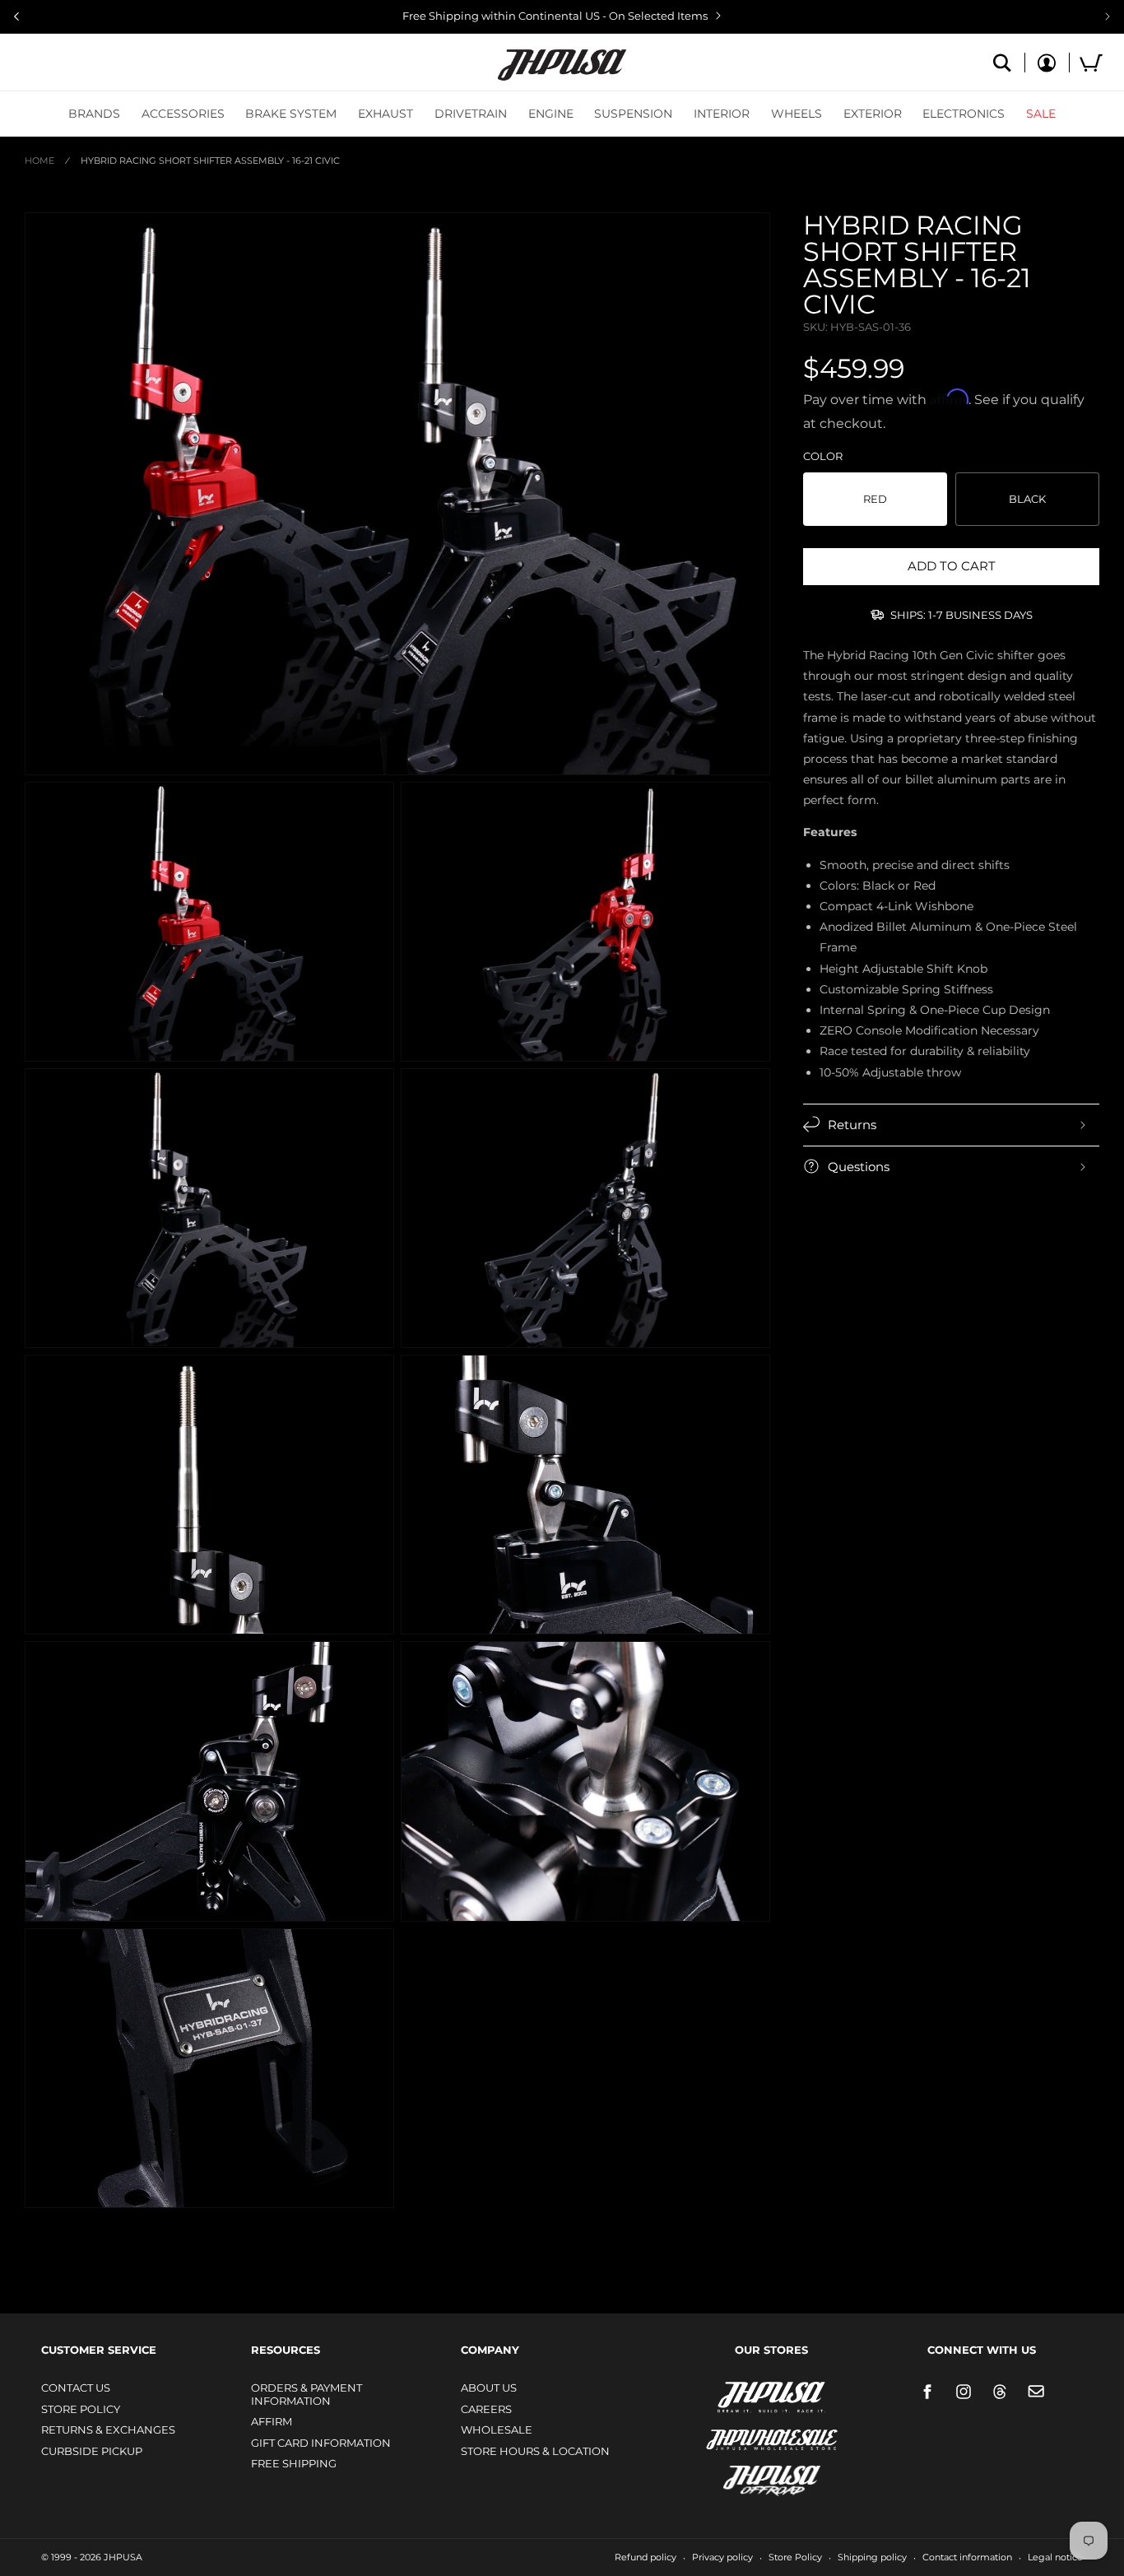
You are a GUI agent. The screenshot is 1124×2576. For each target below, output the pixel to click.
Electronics (964, 114)
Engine (551, 114)
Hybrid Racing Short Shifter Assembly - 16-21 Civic (210, 160)
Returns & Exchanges (108, 2430)
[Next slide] (1108, 16)
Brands (94, 114)
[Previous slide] (16, 16)
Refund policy (646, 2557)
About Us (489, 2388)
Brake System (291, 114)
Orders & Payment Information (307, 2394)
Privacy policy (722, 2557)
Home (39, 160)
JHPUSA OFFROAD (748, 2477)
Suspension (633, 114)
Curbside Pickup (92, 2451)
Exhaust (386, 114)
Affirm (272, 2421)
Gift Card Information (321, 2443)
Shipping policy (872, 2557)
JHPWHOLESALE (736, 2429)
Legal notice (1055, 2557)
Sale (1041, 114)
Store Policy (81, 2409)
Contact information (967, 2557)
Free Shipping (294, 2463)
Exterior (873, 114)
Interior (722, 114)
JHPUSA (728, 2396)
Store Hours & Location (535, 2451)
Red (875, 499)
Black (1027, 499)
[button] (94, 114)
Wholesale (497, 2430)
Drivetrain (471, 114)
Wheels (797, 114)
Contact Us (76, 2388)
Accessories (183, 114)
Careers (486, 2409)
